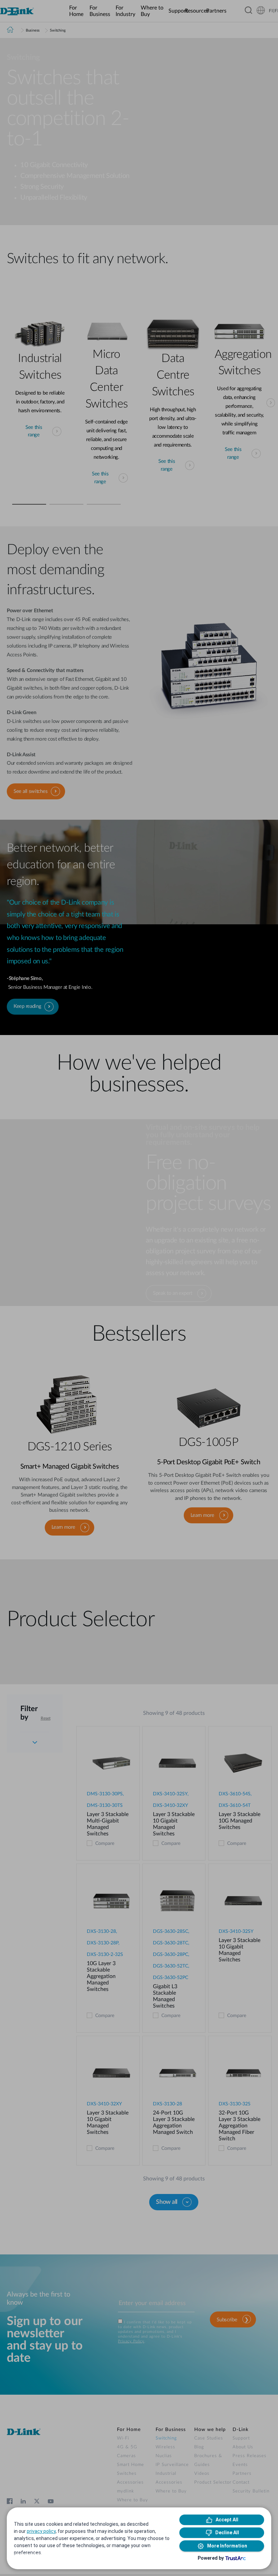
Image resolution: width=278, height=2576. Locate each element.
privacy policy (41, 2531)
